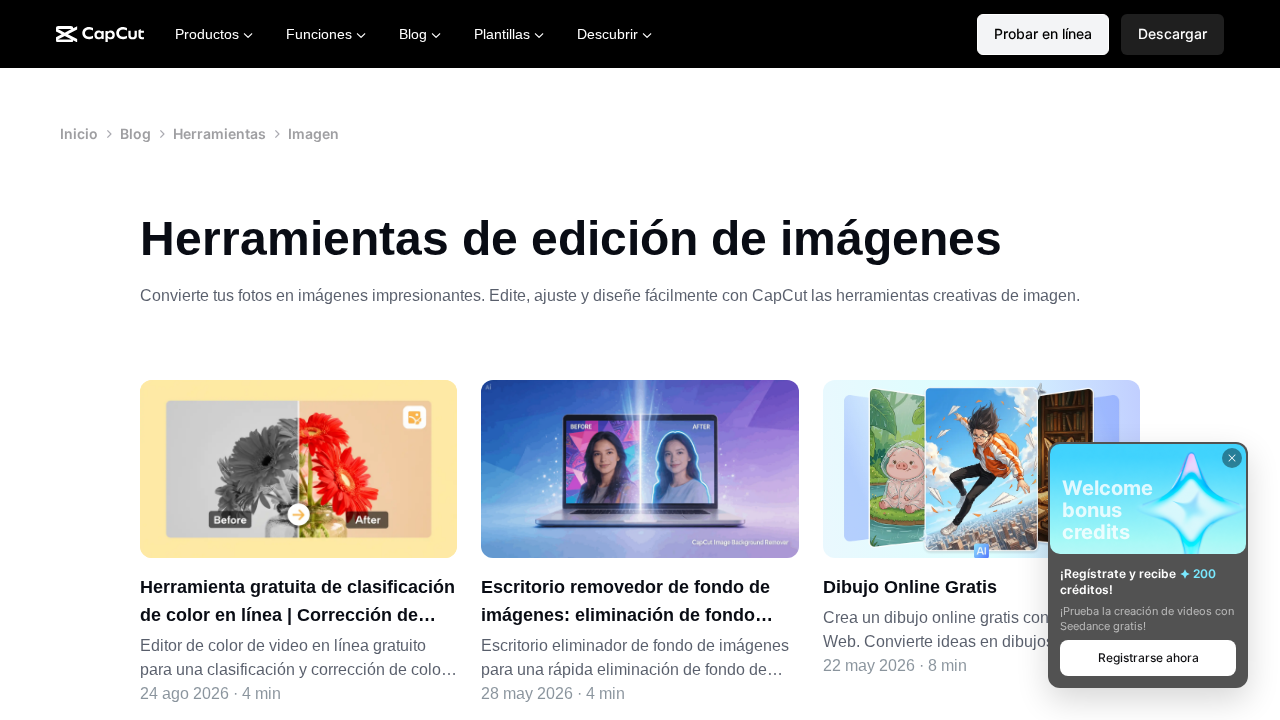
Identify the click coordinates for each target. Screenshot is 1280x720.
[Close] (1232, 458)
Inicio (79, 133)
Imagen (313, 133)
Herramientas (219, 133)
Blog (135, 133)
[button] (1172, 34)
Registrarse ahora (1148, 657)
